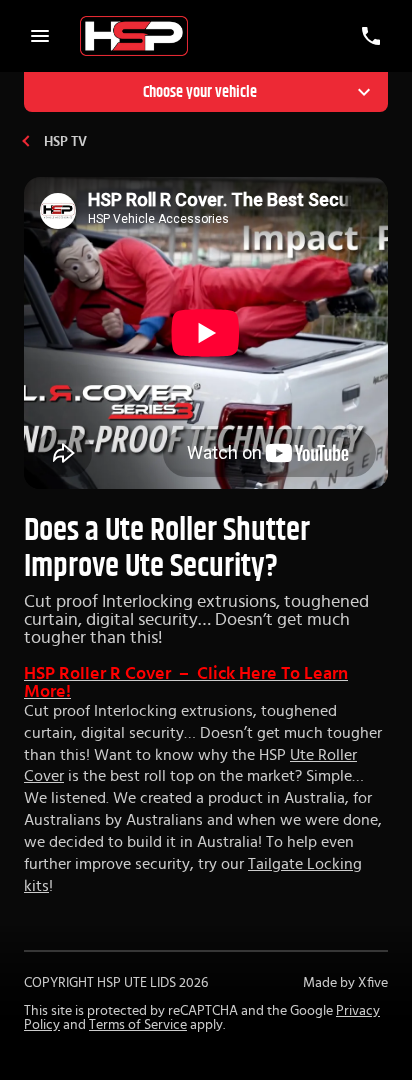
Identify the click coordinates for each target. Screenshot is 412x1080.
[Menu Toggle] (40, 36)
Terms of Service (138, 1025)
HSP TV (65, 142)
